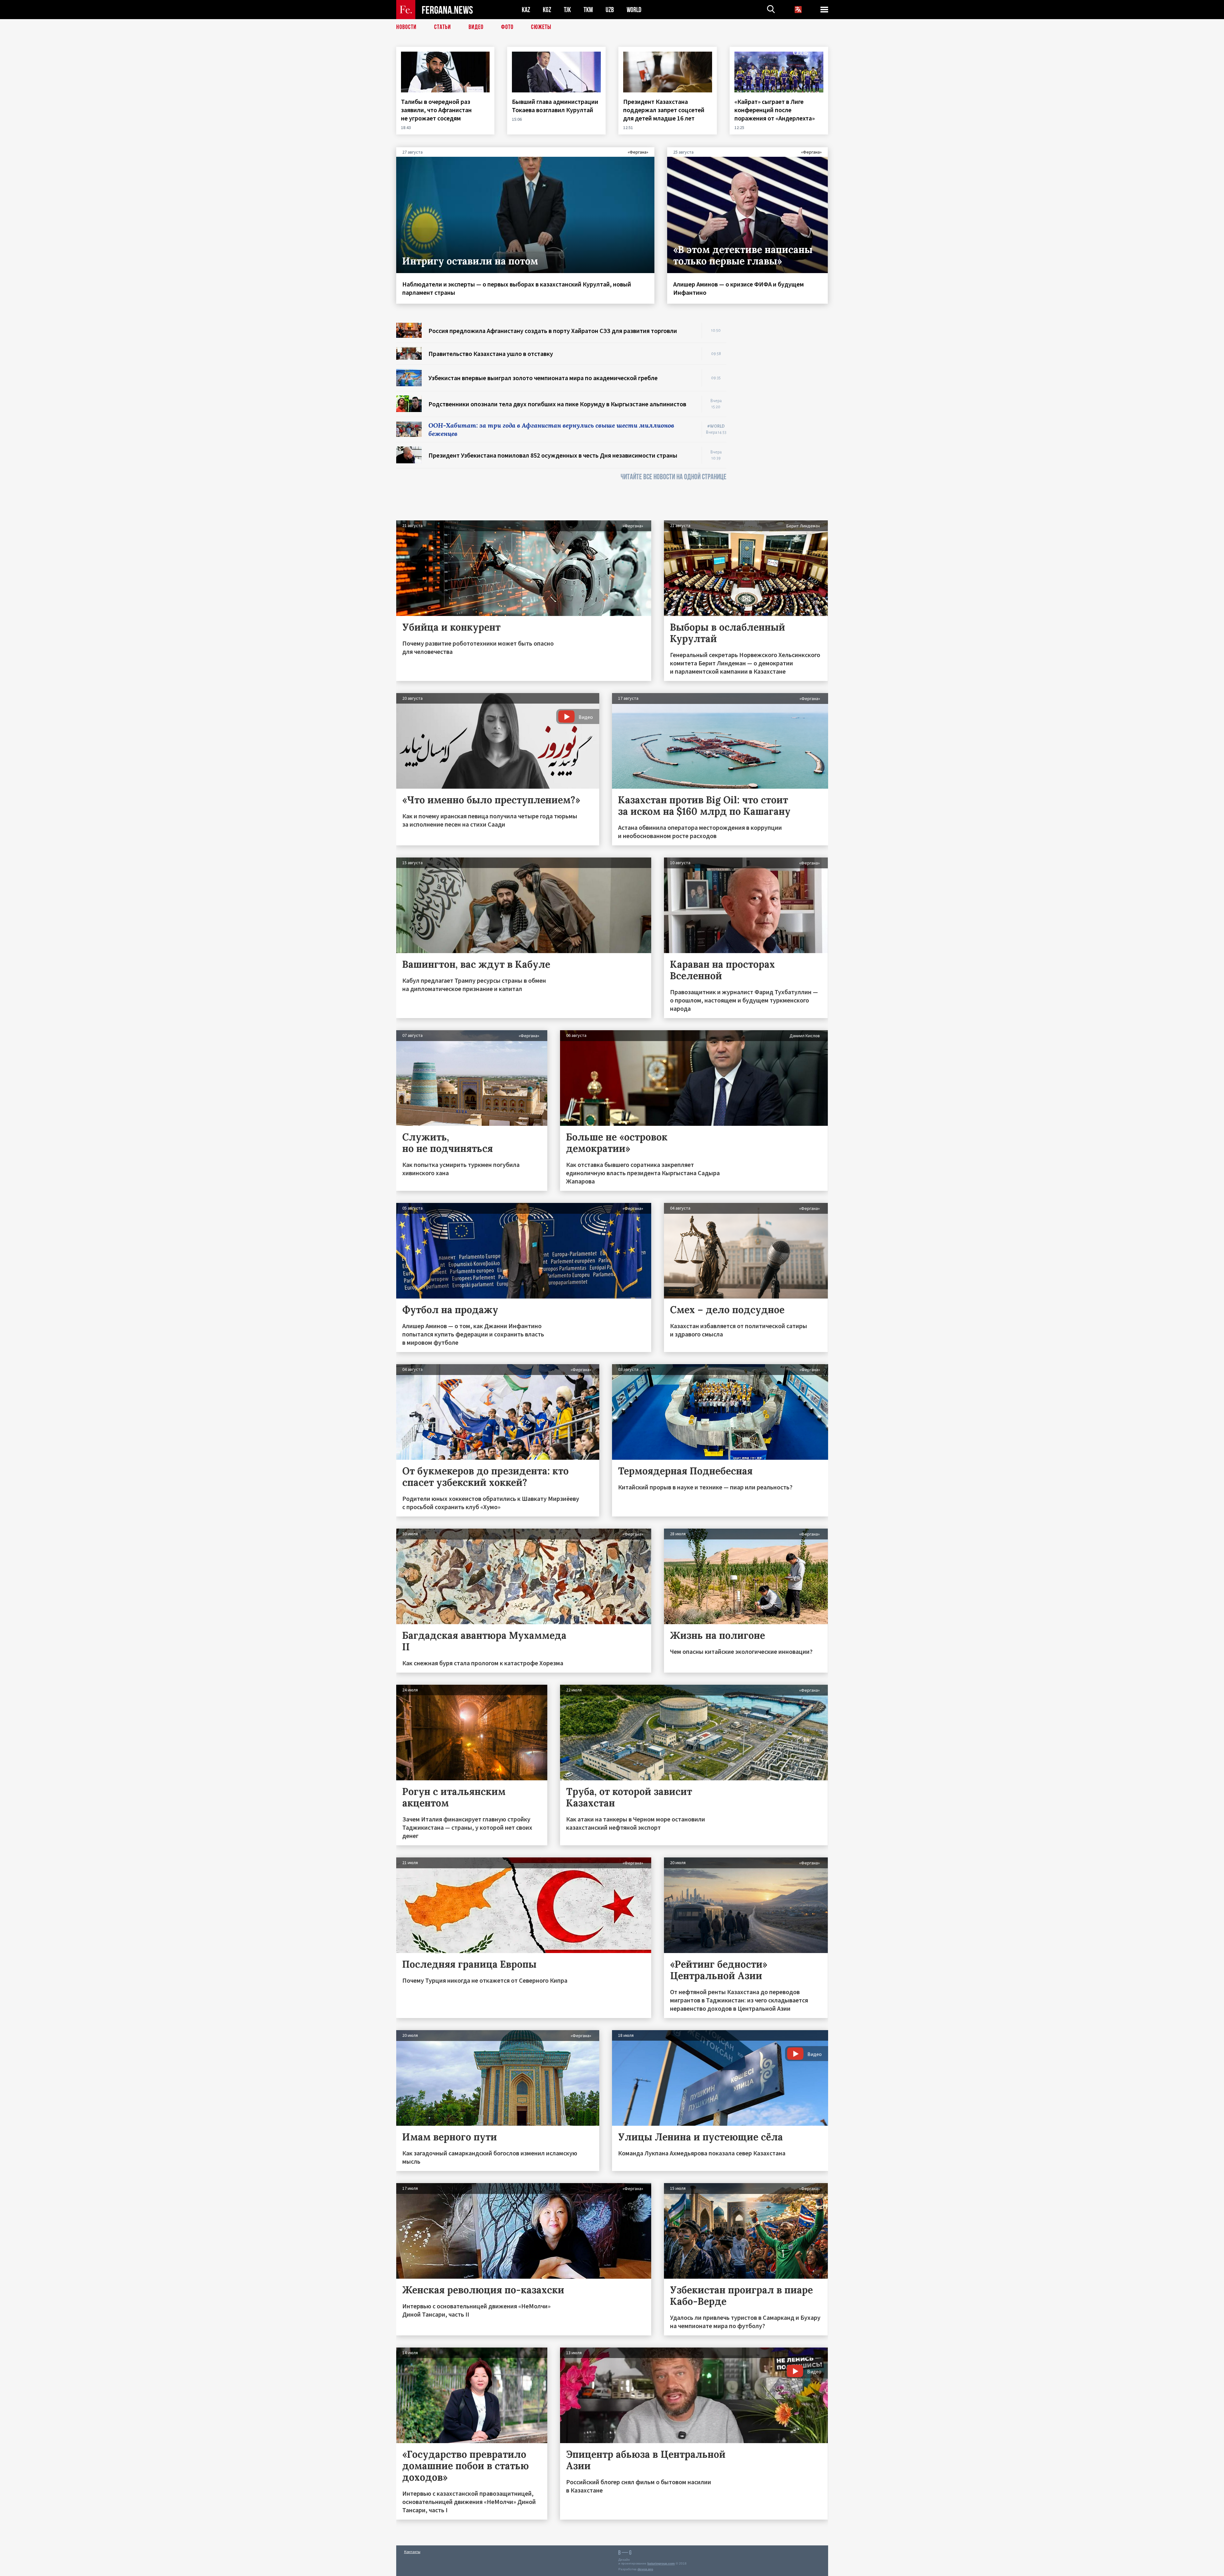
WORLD (634, 10)
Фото (507, 27)
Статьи (443, 27)
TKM (588, 10)
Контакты (412, 2552)
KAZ (526, 10)
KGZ (547, 10)
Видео (476, 27)
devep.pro (645, 2569)
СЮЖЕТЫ (541, 27)
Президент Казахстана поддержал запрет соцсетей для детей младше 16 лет (664, 110)
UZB (610, 10)
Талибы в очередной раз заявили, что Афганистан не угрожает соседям (436, 110)
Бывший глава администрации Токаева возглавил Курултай (555, 106)
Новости (406, 27)
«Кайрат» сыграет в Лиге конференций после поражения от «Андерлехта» (775, 110)
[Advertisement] (783, 418)
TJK (567, 10)
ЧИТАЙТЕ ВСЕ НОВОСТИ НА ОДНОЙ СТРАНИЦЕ (674, 477)
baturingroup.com (661, 2563)
